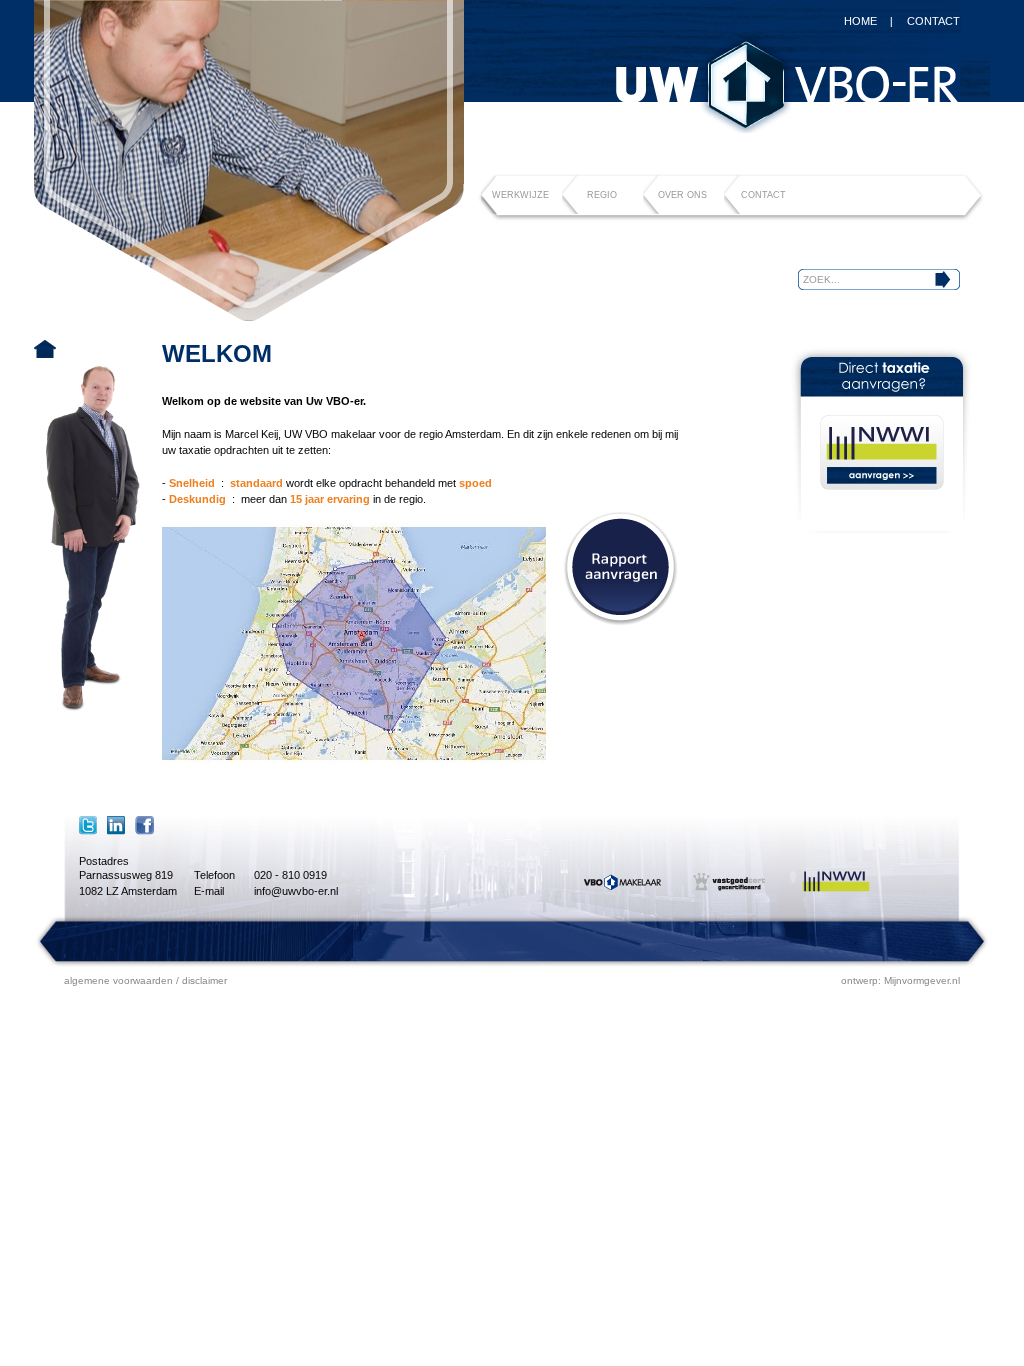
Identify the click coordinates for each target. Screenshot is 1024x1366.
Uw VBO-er (787, 86)
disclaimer (204, 980)
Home (860, 21)
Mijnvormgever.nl (922, 980)
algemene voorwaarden (118, 980)
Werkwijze (520, 195)
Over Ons (682, 195)
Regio (602, 195)
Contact (933, 21)
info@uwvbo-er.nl (296, 891)
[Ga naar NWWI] (882, 452)
